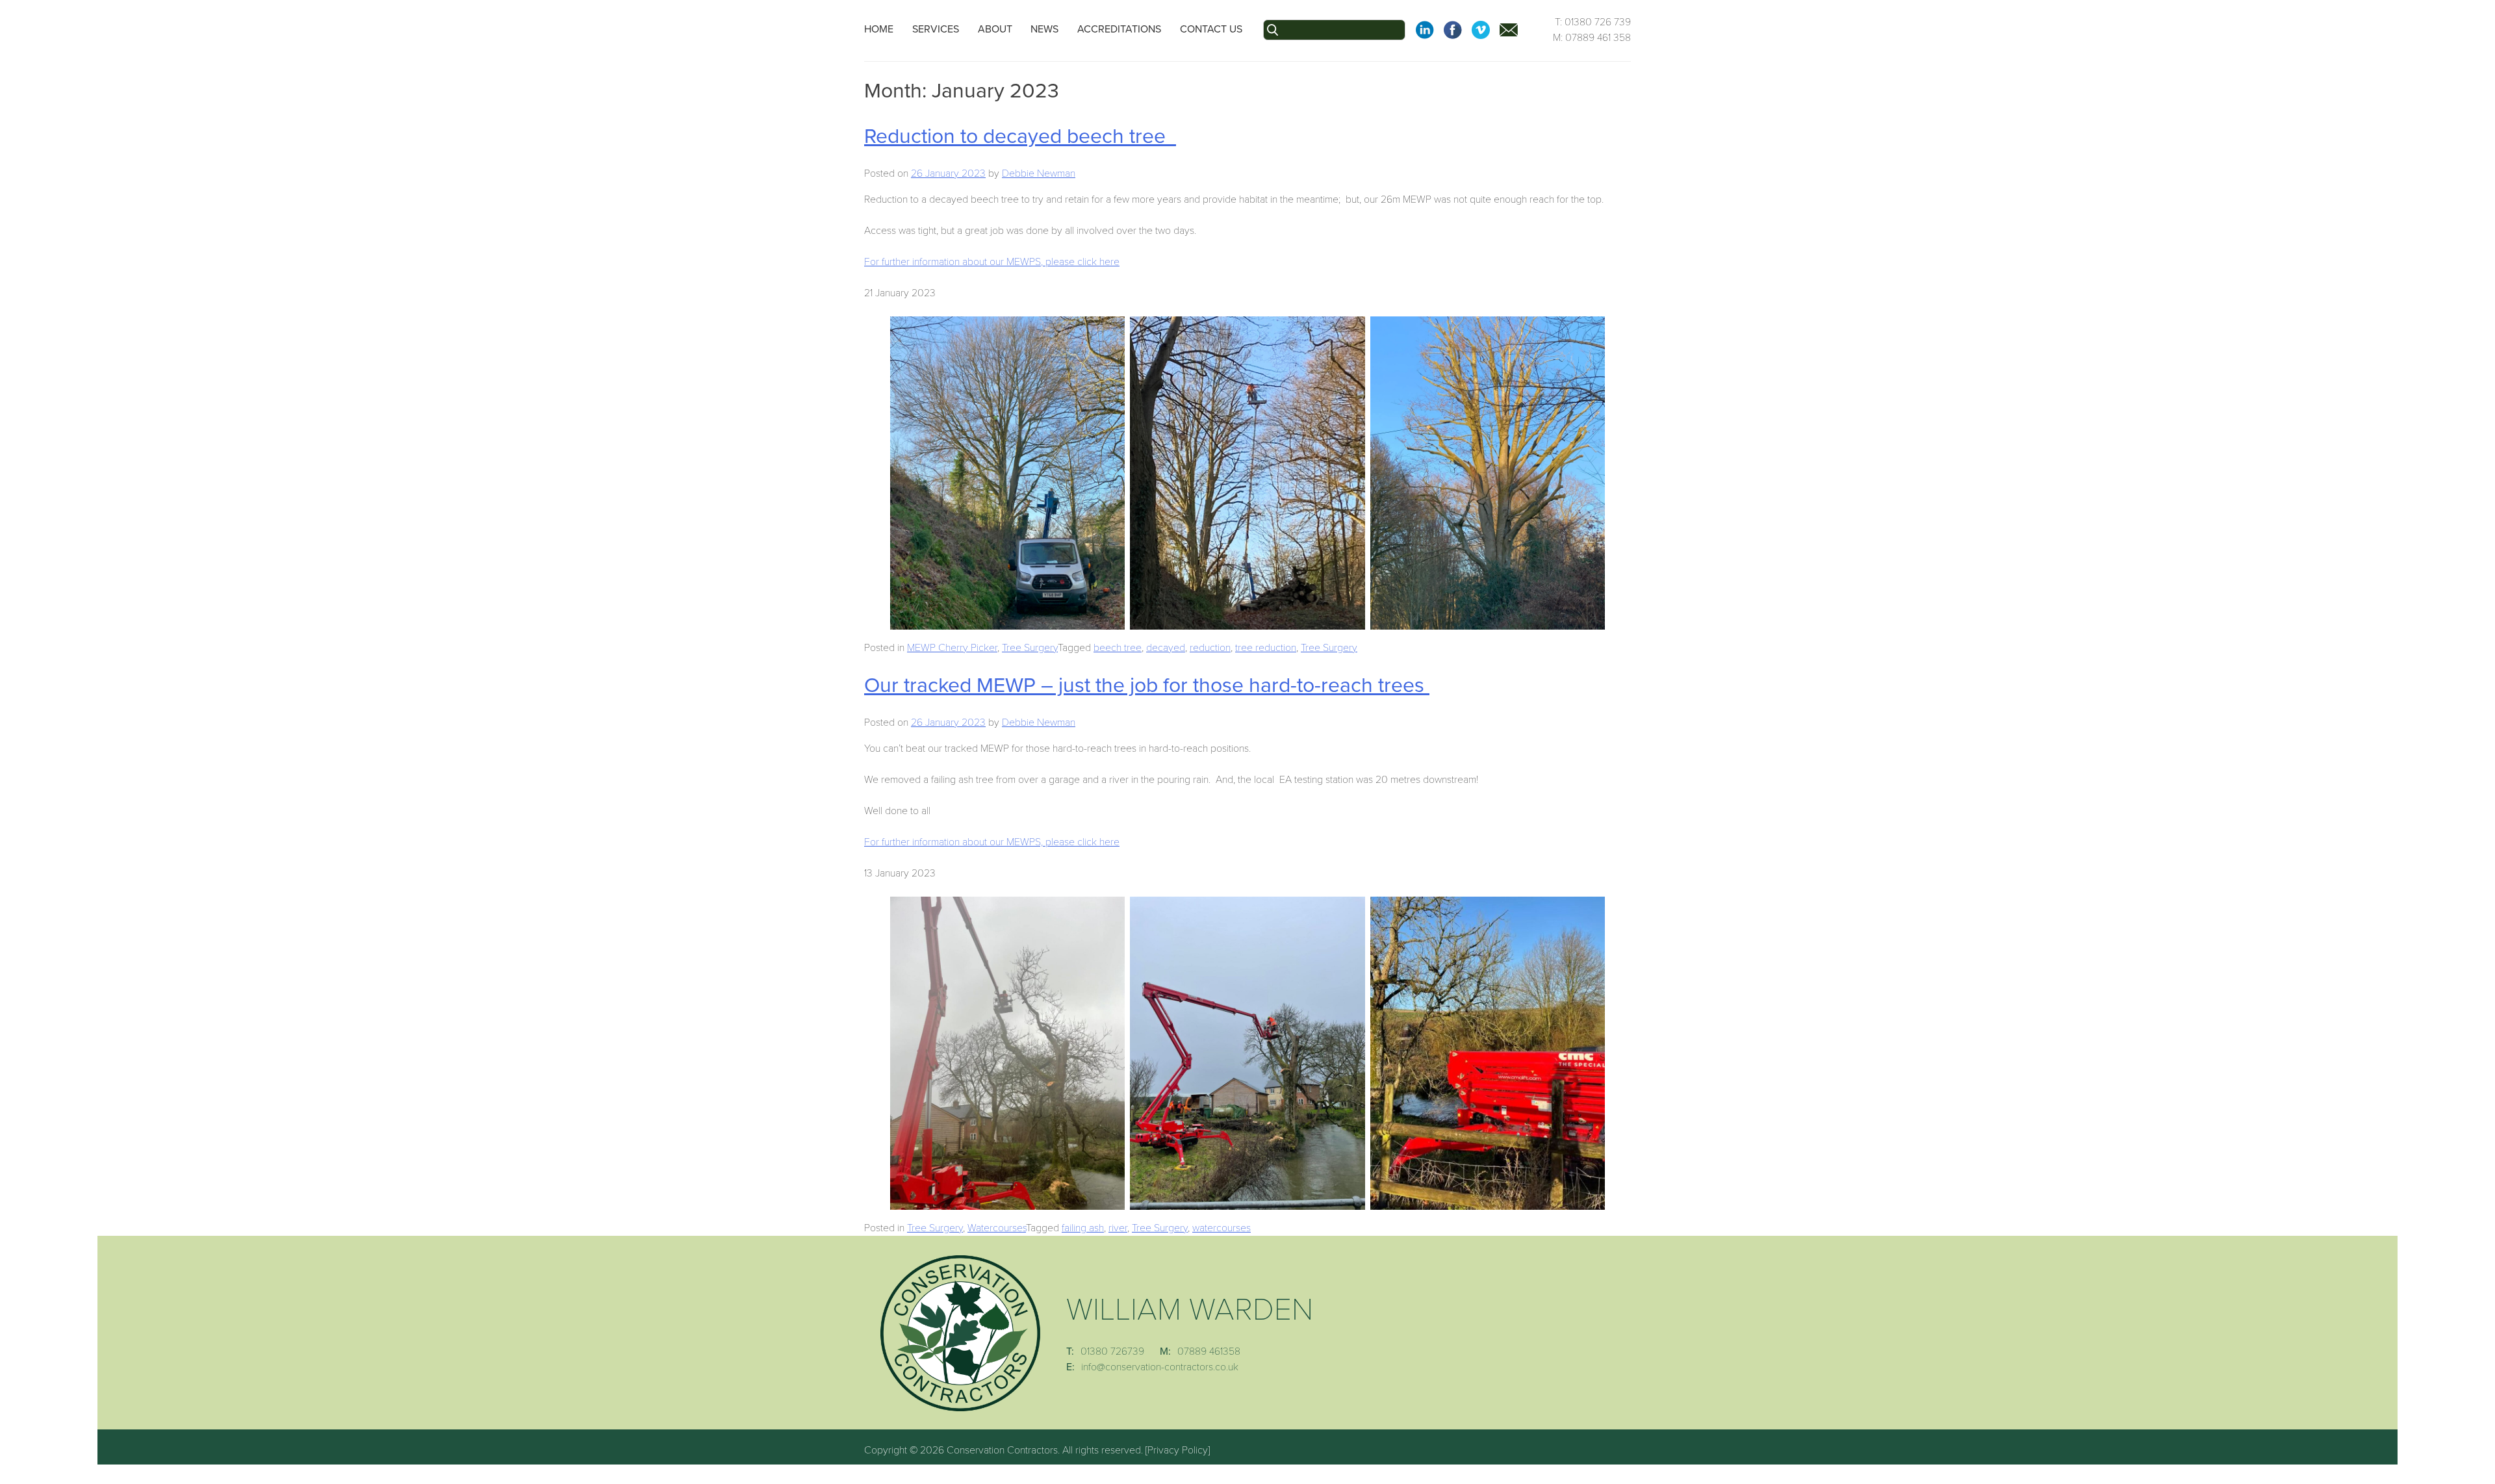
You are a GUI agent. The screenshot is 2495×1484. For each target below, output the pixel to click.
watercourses (1222, 1228)
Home (879, 29)
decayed (1166, 648)
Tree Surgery (1030, 648)
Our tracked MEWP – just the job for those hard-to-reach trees (1147, 685)
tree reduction (1266, 648)
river (1118, 1228)
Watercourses (997, 1228)
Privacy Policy (1178, 1450)
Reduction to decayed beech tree (1020, 136)
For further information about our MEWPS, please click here (992, 262)
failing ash (1083, 1228)
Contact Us (1211, 29)
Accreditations (1119, 29)
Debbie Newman (1039, 173)
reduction (1210, 648)
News (1044, 29)
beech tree (1118, 648)
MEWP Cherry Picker (952, 648)
